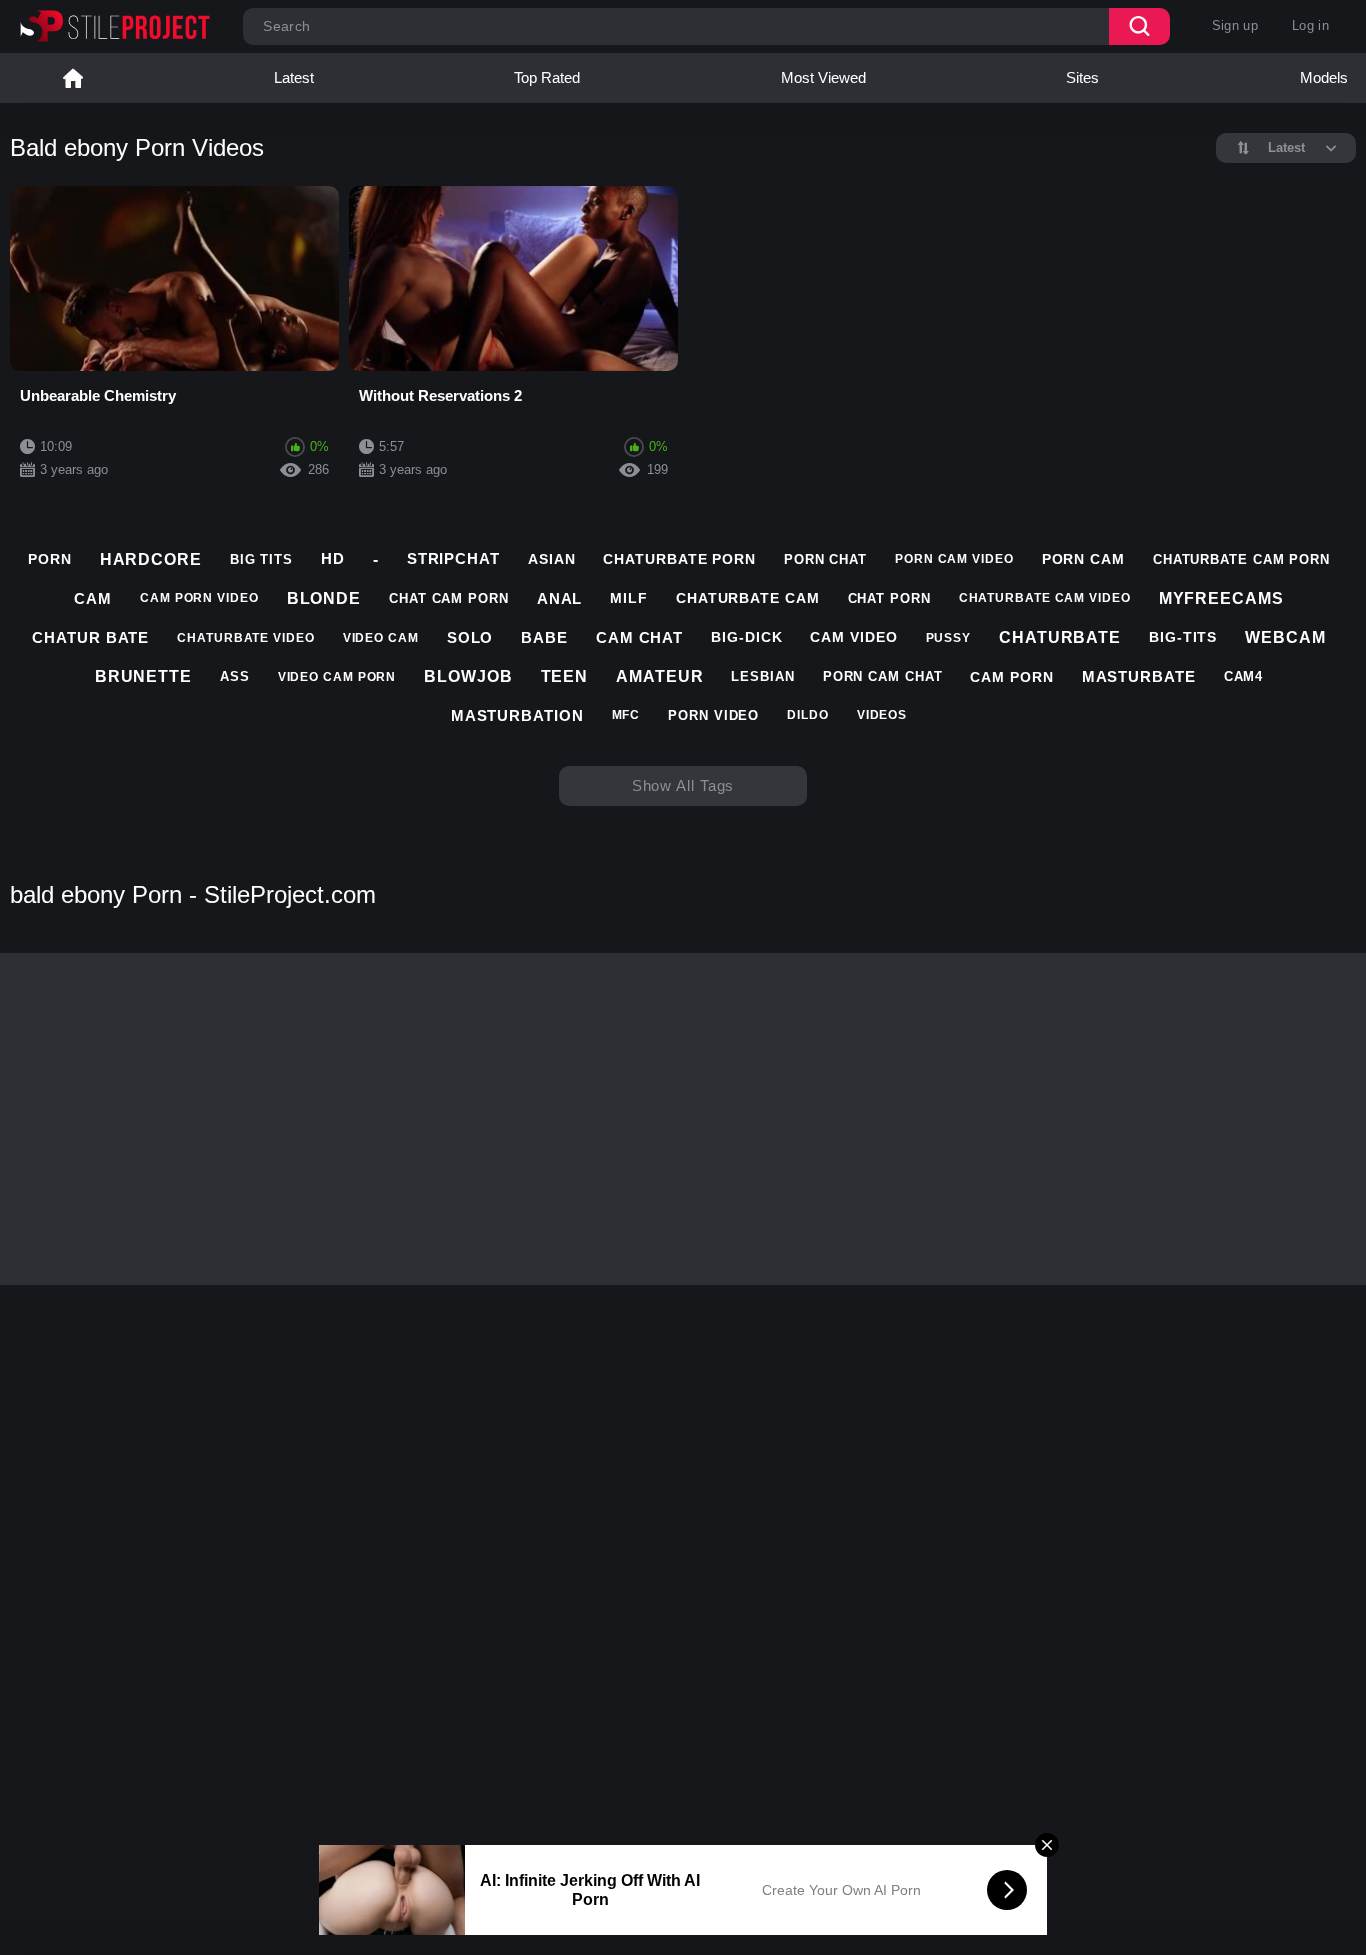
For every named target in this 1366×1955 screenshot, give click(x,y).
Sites (1082, 77)
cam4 (1244, 676)
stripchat (453, 558)
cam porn (1011, 677)
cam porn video (199, 598)
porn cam (1083, 559)
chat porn (889, 598)
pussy (949, 638)
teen (565, 676)
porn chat (825, 559)
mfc (626, 715)
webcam (1285, 637)
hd (333, 558)
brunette (143, 676)
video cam (381, 638)
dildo (808, 715)
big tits (261, 559)
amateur (659, 676)
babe (544, 637)
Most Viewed (823, 77)
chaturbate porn (679, 559)
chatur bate (90, 637)
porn (50, 559)
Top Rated (547, 77)
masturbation (517, 715)
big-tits (1183, 637)
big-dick (746, 637)
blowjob (468, 676)
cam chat (639, 637)
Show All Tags (683, 785)
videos (882, 715)
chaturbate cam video (1045, 598)
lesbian (762, 676)
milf (629, 598)
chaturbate (1060, 637)
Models (1324, 77)
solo (470, 637)
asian (552, 559)
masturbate (1139, 676)
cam (93, 598)
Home (73, 78)
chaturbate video (245, 638)
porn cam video (954, 559)
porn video (713, 715)
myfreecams (1221, 598)
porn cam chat (883, 676)
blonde (324, 598)
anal (560, 598)
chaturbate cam (748, 598)
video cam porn (337, 677)
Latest (294, 77)
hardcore (151, 559)
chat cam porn (449, 598)
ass (235, 676)
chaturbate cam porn (1241, 559)
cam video (853, 637)
